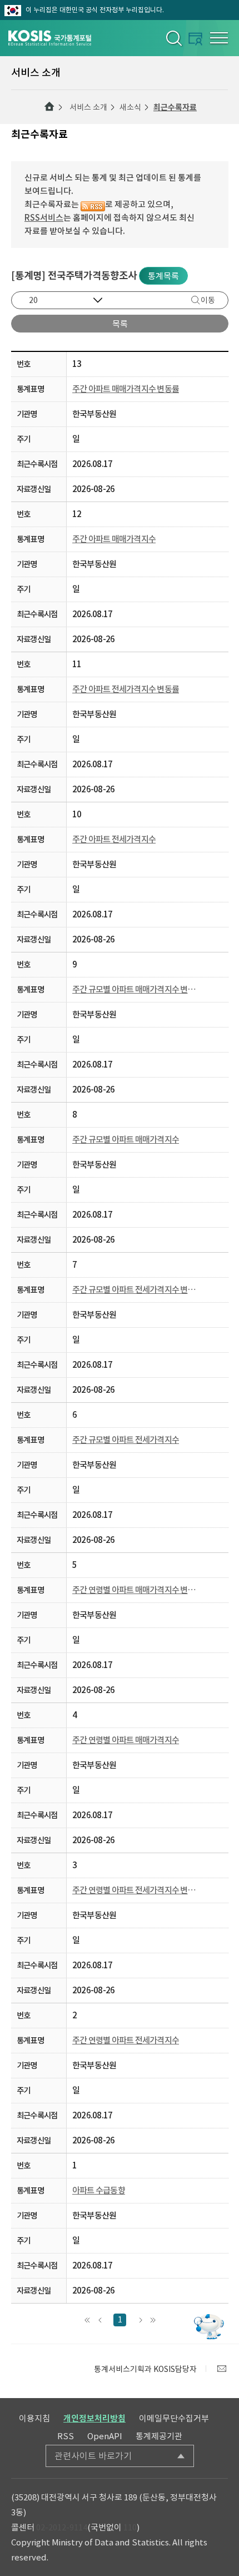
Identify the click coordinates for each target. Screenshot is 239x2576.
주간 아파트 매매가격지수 (114, 539)
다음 (140, 2320)
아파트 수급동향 (99, 2190)
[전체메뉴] (219, 38)
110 (130, 2527)
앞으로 (100, 2320)
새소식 (130, 107)
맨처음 (87, 2320)
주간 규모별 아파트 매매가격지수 (126, 1140)
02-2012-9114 (62, 2527)
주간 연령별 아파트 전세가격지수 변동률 (135, 1890)
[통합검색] (173, 38)
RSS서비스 (44, 218)
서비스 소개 (88, 107)
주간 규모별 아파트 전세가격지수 (126, 1440)
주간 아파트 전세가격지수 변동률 (126, 689)
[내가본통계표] (195, 39)
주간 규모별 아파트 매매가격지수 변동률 (135, 989)
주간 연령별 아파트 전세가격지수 (126, 2040)
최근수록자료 (175, 107)
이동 (208, 300)
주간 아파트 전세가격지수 (114, 839)
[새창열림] (222, 2369)
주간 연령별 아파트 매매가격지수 (126, 1740)
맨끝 (153, 2320)
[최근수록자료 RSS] (93, 204)
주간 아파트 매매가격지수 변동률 (126, 389)
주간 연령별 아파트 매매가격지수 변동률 (135, 1590)
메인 (49, 107)
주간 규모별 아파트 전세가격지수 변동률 (135, 1290)
